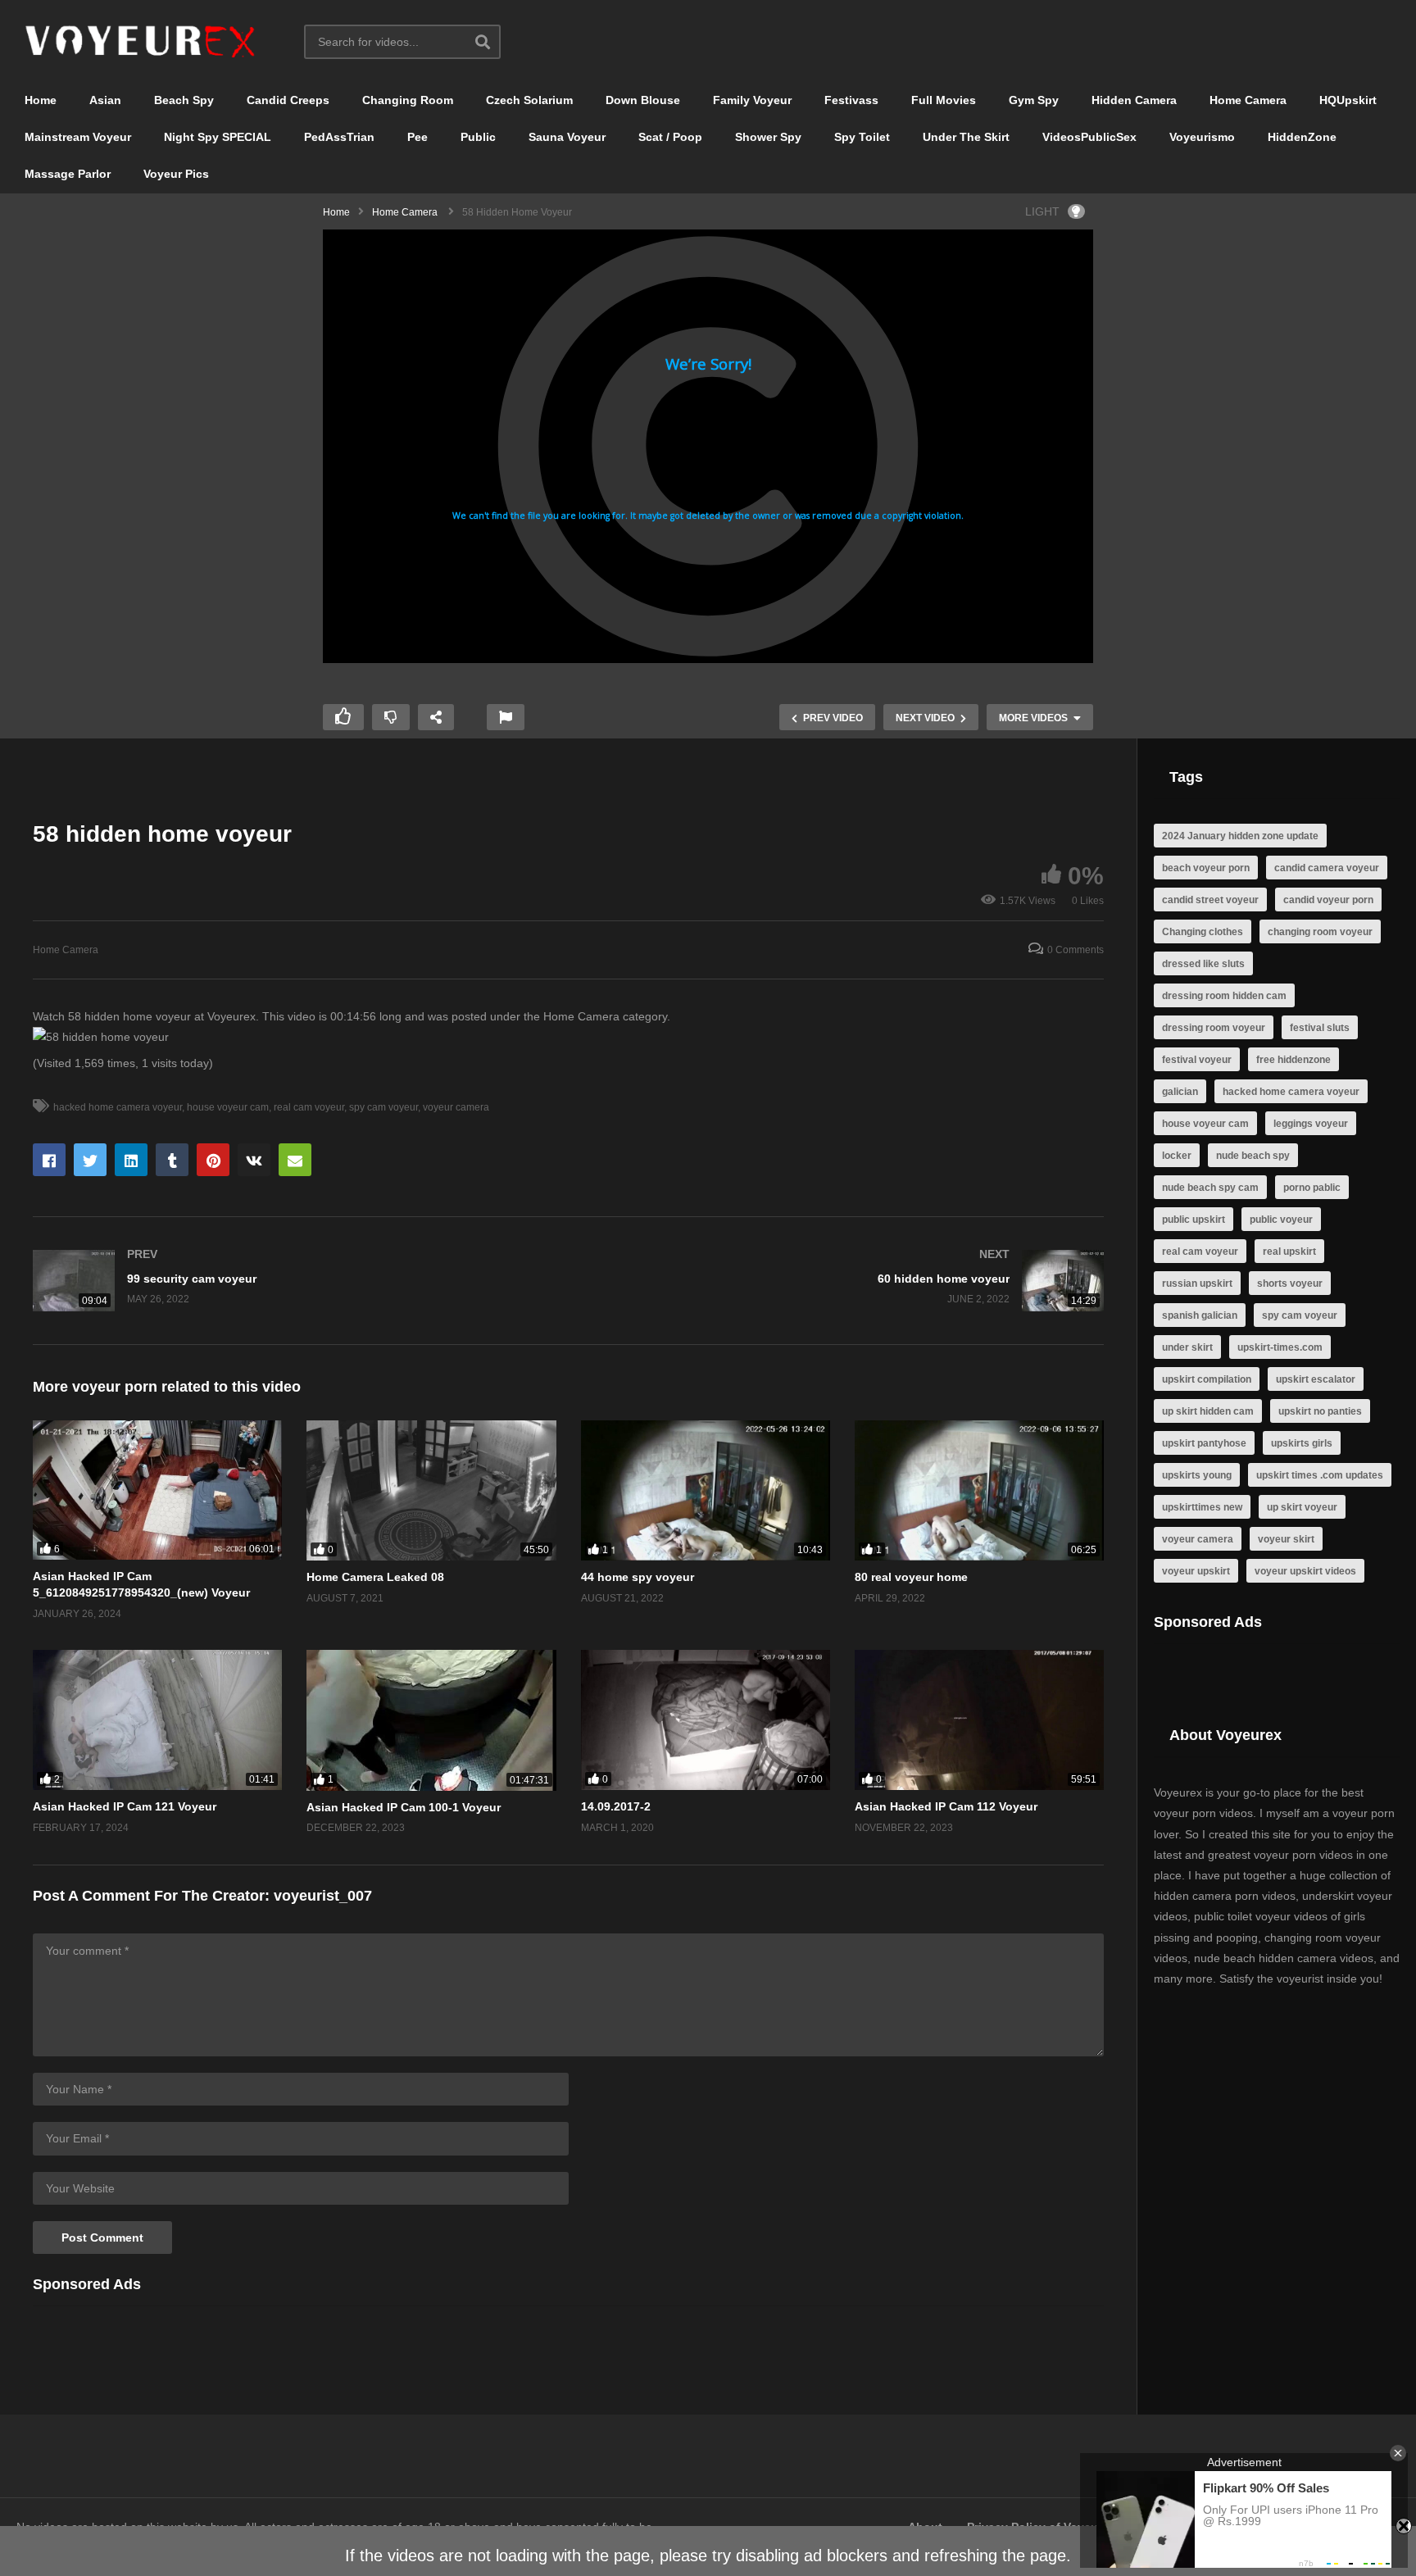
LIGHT (1042, 211)
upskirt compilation (1207, 1379)
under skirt (1187, 1347)
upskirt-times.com (1280, 1347)
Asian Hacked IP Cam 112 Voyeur (946, 1806)
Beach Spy (184, 100)
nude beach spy (1253, 1156)
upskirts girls (1302, 1443)
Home (41, 100)
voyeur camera (456, 1107)
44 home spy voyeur (638, 1577)
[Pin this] (213, 1160)
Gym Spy (1034, 100)
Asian (105, 100)
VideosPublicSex (1089, 137)
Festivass (851, 100)
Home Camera (1248, 100)
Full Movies (944, 100)
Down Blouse (643, 100)
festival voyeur (1197, 1060)
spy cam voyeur (383, 1107)
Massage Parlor (68, 174)
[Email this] (295, 1160)
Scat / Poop (670, 137)
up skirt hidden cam (1208, 1411)
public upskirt (1194, 1220)
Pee (418, 137)
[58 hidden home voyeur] (157, 1490)
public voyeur (1281, 1220)
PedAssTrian (339, 137)
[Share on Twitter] (90, 1160)
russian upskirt (1197, 1283)
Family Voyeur (752, 100)
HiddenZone (1302, 137)
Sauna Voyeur (567, 137)
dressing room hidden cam (1224, 996)
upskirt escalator (1316, 1379)
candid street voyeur (1210, 900)
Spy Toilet (862, 137)
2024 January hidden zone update (1240, 836)
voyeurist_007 (323, 1896)
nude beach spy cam (1210, 1188)
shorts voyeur (1290, 1283)
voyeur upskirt (1196, 1571)
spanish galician (1200, 1315)
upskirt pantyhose (1204, 1443)
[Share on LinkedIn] (131, 1160)
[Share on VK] (254, 1160)
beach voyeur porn (1206, 868)
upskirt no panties (1320, 1411)
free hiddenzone (1293, 1060)
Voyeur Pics (176, 174)
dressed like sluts (1203, 964)
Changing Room (408, 100)
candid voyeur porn (1328, 900)
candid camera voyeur (1327, 868)
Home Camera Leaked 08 (375, 1577)
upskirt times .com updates (1320, 1475)
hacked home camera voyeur (118, 1107)
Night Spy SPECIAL (218, 137)
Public (478, 137)
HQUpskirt (1348, 100)
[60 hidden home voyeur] (845, 1281)
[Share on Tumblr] (172, 1160)
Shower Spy (768, 137)
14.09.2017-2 (616, 1806)
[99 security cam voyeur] (293, 1281)
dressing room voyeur (1214, 1028)
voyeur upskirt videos (1305, 1571)
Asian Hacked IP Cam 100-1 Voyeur (404, 1807)
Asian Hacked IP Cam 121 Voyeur (125, 1806)
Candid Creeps (288, 100)
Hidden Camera (1134, 100)
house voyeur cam (228, 1107)
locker (1177, 1156)
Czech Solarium (529, 100)
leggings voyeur (1311, 1124)
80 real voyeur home (911, 1577)
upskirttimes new (1202, 1507)
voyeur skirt (1286, 1539)
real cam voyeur (309, 1107)
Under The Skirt (966, 137)
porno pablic (1312, 1188)
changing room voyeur (1320, 932)
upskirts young (1197, 1475)
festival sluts (1320, 1028)
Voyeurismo (1202, 137)
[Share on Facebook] (49, 1160)
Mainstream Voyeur (78, 137)
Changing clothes (1203, 932)
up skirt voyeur (1302, 1507)
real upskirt (1289, 1252)
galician (1180, 1092)
